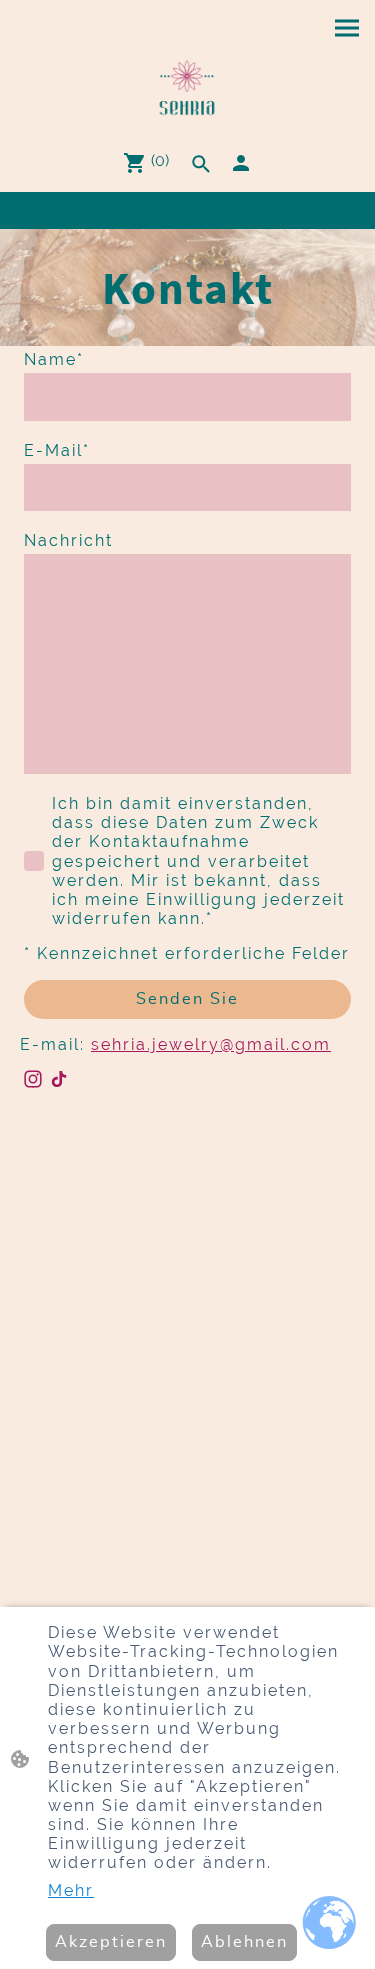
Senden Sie (187, 999)
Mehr (71, 1890)
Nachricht (68, 540)
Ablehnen (244, 1942)
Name (54, 359)
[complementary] (330, 1924)
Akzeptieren (111, 1942)
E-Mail (57, 450)
